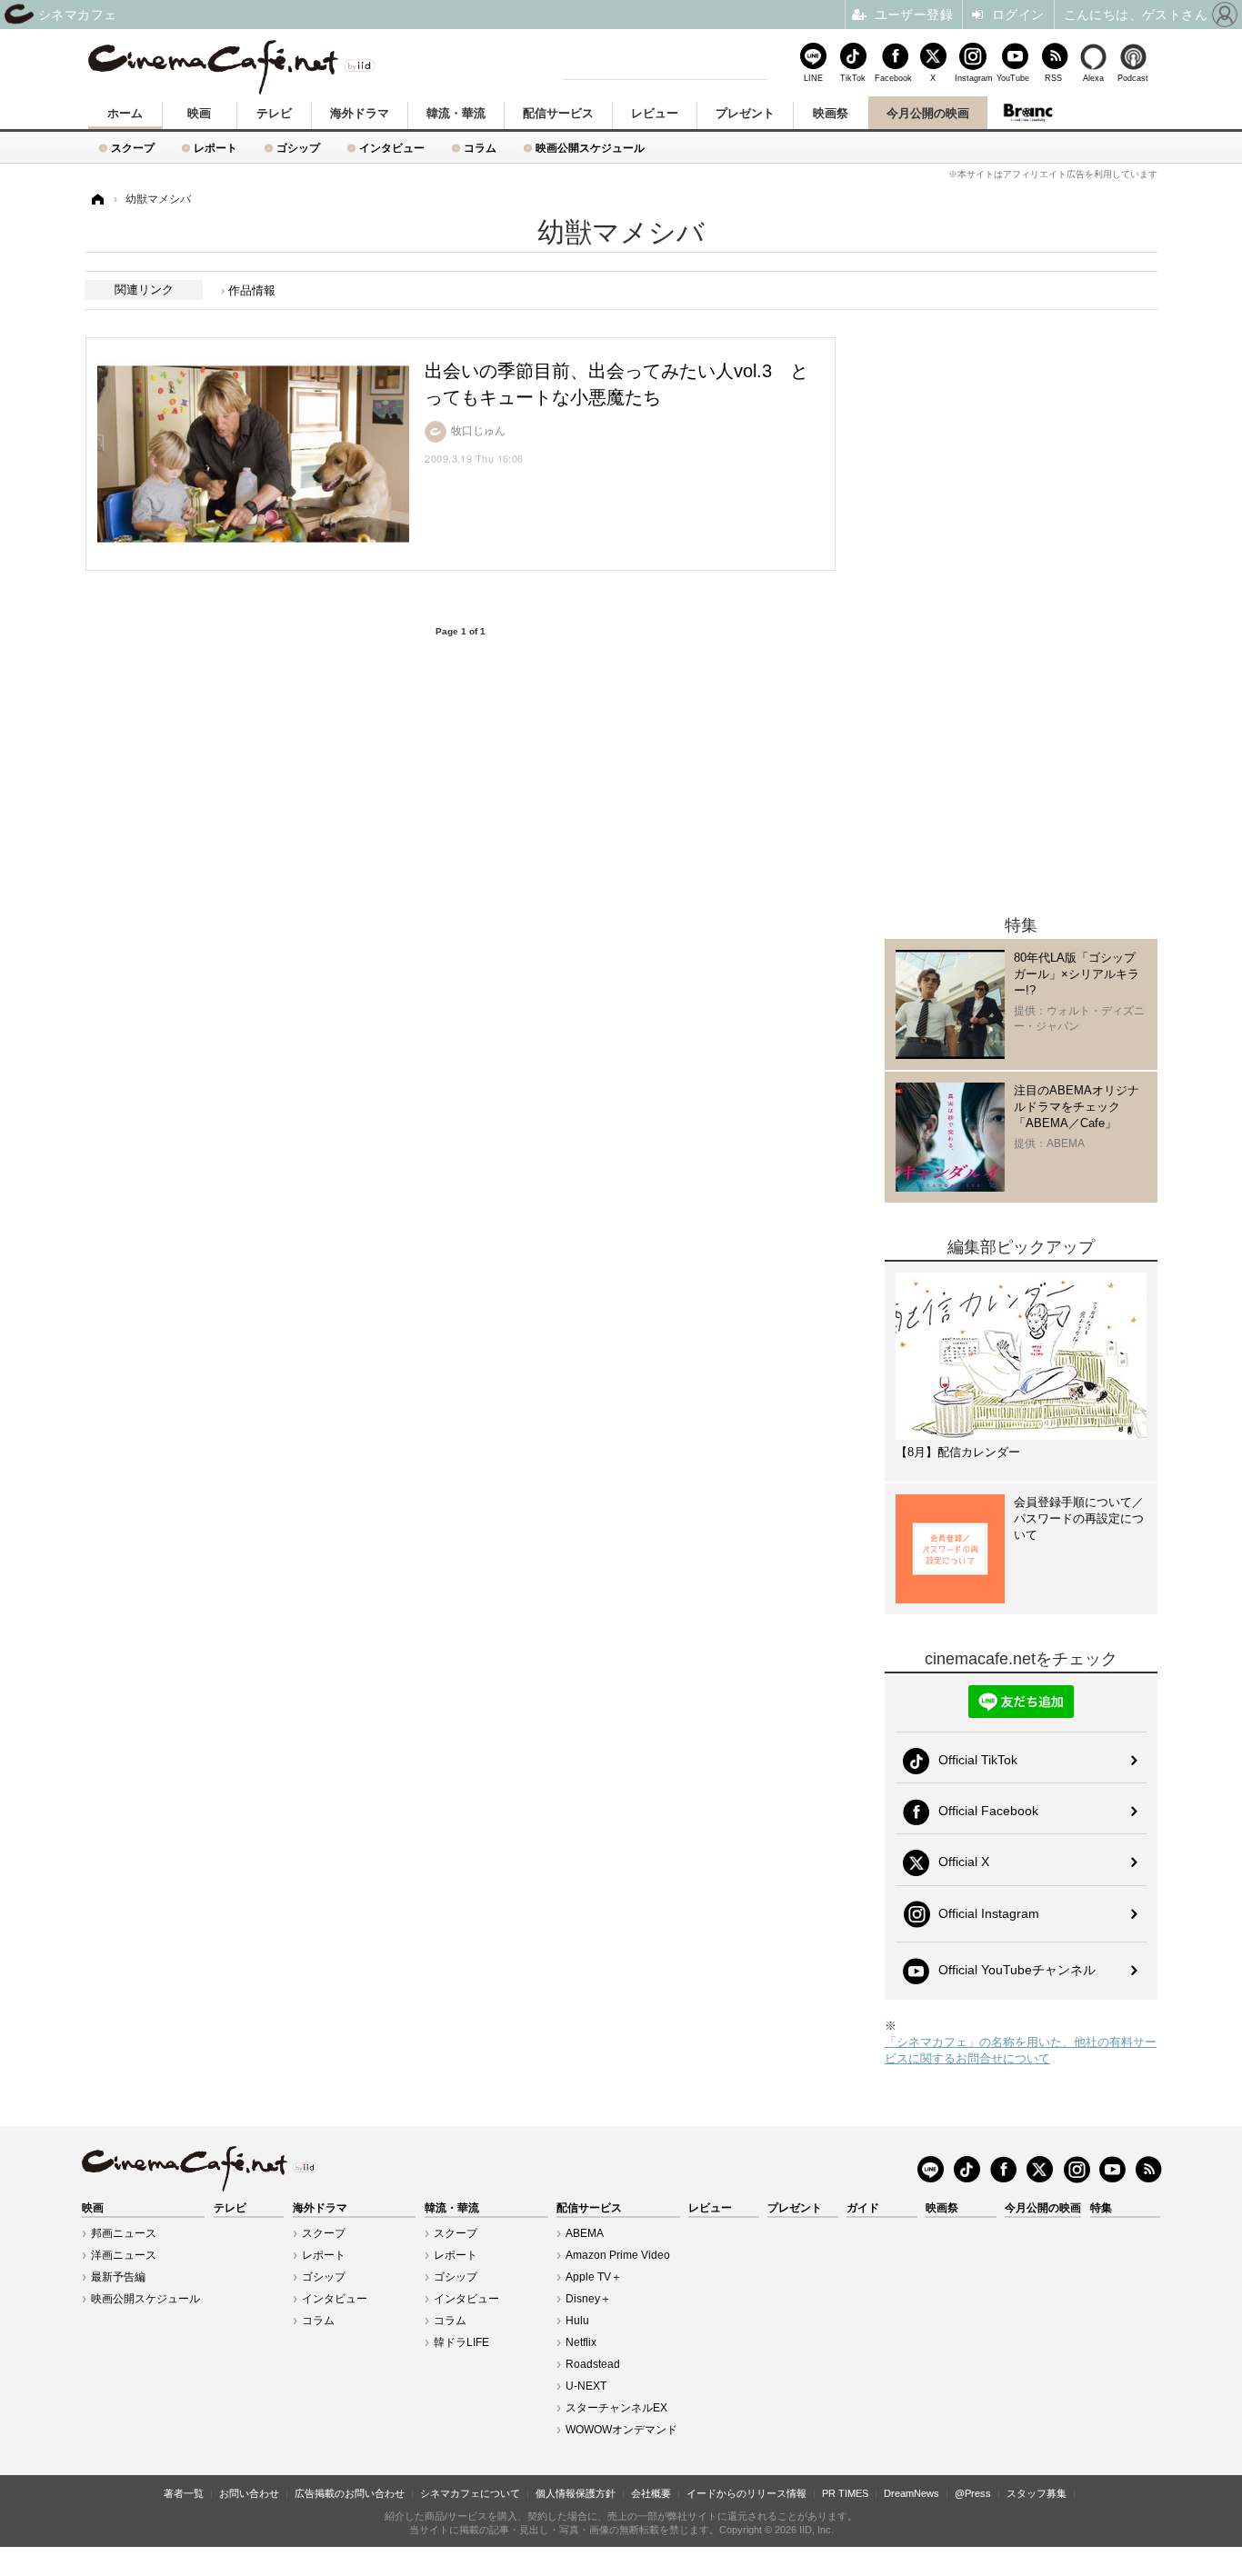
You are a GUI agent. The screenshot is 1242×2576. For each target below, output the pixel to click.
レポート (215, 148)
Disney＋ (588, 2299)
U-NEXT (586, 2386)
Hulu (577, 2321)
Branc (1028, 113)
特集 (1101, 2208)
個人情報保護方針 (576, 2493)
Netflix (581, 2342)
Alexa (1093, 78)
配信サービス (558, 113)
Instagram (973, 78)
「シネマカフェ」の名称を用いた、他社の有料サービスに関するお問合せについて (1021, 2050)
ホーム (125, 113)
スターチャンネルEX (616, 2408)
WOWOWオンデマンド (621, 2430)
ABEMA (585, 2233)
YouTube (1013, 78)
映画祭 (831, 113)
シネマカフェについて (470, 2493)
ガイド (863, 2208)
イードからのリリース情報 (746, 2493)
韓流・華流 (456, 113)
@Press (973, 2493)
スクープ (133, 148)
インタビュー (392, 148)
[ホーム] (96, 200)
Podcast (1133, 78)
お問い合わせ (249, 2493)
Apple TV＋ (594, 2277)
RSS (1053, 78)
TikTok (853, 78)
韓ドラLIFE (461, 2342)
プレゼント (745, 113)
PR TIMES (845, 2493)
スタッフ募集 (1037, 2493)
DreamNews (911, 2493)
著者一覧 (184, 2493)
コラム (480, 148)
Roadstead (593, 2364)
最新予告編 (118, 2277)
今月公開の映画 (928, 113)
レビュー (655, 113)
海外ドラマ (360, 113)
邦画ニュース (124, 2233)
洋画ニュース (124, 2255)
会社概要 (651, 2493)
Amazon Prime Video (618, 2255)
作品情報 (252, 290)
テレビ (274, 113)
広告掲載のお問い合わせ (350, 2493)
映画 (199, 113)
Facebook (893, 78)
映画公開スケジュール (590, 148)
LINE (813, 78)
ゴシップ (298, 148)
